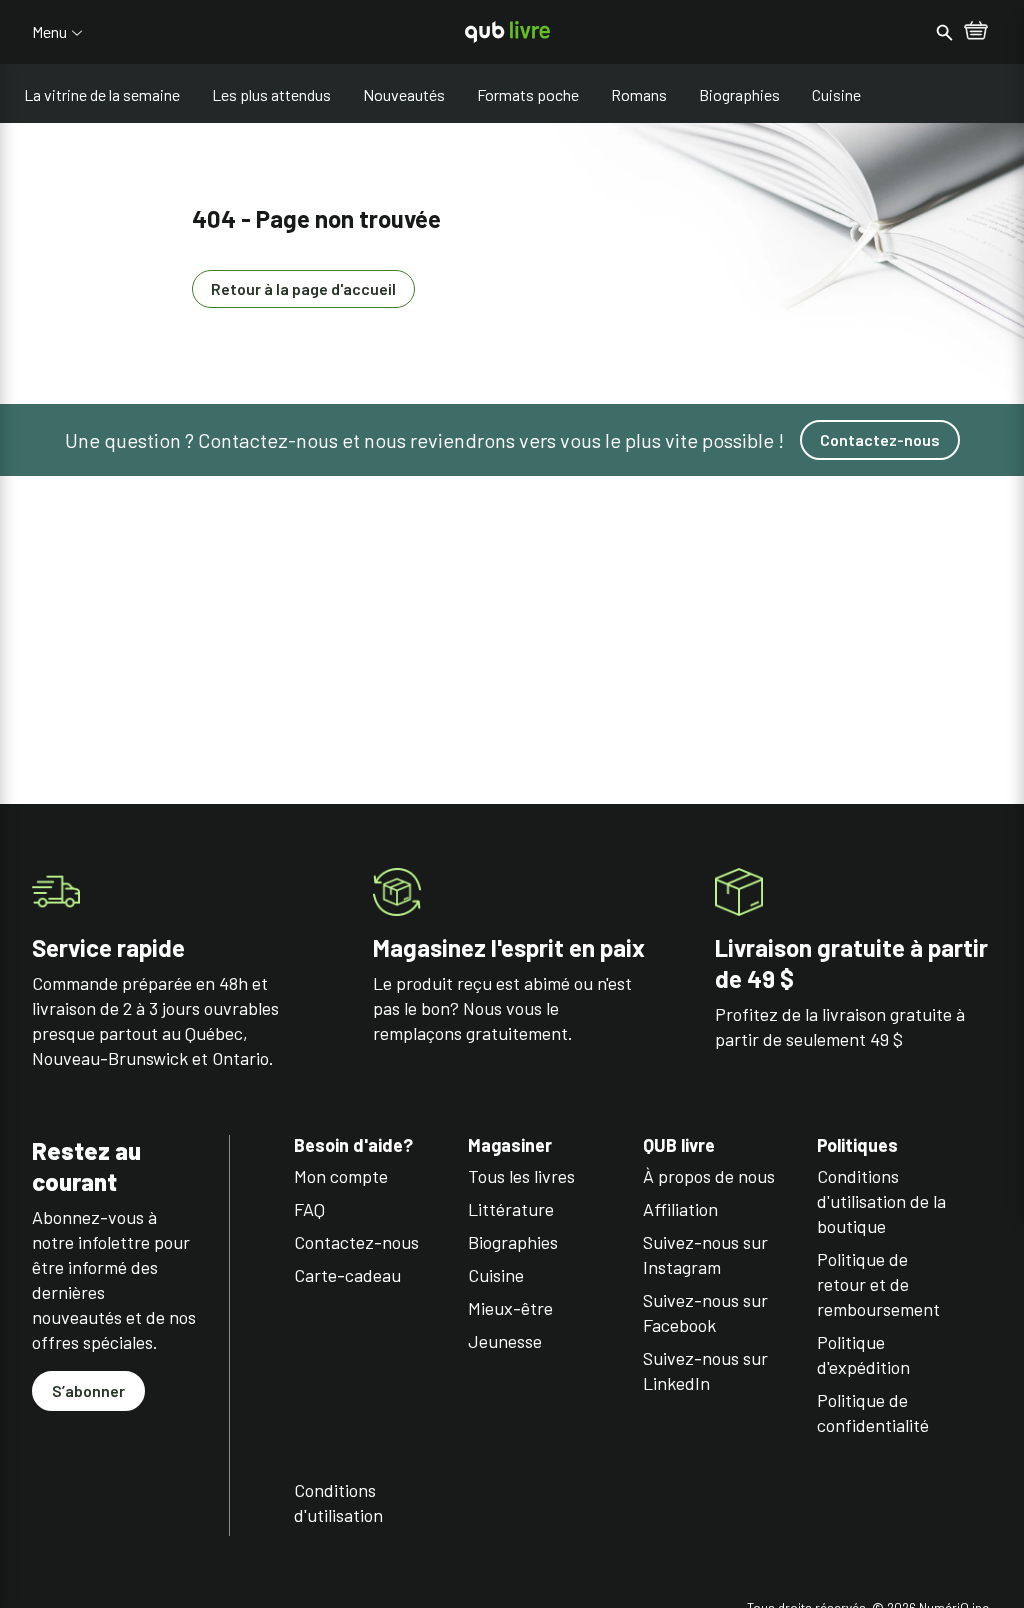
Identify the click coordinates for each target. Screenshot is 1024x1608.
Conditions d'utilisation (338, 1502)
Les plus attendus (271, 94)
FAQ (309, 1209)
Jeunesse (505, 1341)
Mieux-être (510, 1308)
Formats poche (528, 94)
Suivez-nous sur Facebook (705, 1312)
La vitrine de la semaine (102, 94)
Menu (49, 32)
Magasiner (510, 1145)
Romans (639, 94)
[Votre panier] (976, 32)
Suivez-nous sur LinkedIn (705, 1370)
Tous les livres (521, 1176)
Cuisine (836, 94)
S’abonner (88, 1390)
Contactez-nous (880, 439)
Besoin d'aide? (353, 1145)
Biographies (739, 94)
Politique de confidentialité (873, 1412)
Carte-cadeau (347, 1275)
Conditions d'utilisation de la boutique (881, 1201)
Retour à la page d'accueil (303, 288)
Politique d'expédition (863, 1354)
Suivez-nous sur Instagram (705, 1254)
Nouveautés (404, 94)
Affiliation (680, 1209)
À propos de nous (709, 1176)
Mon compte (341, 1176)
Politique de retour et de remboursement (878, 1284)
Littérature (511, 1209)
